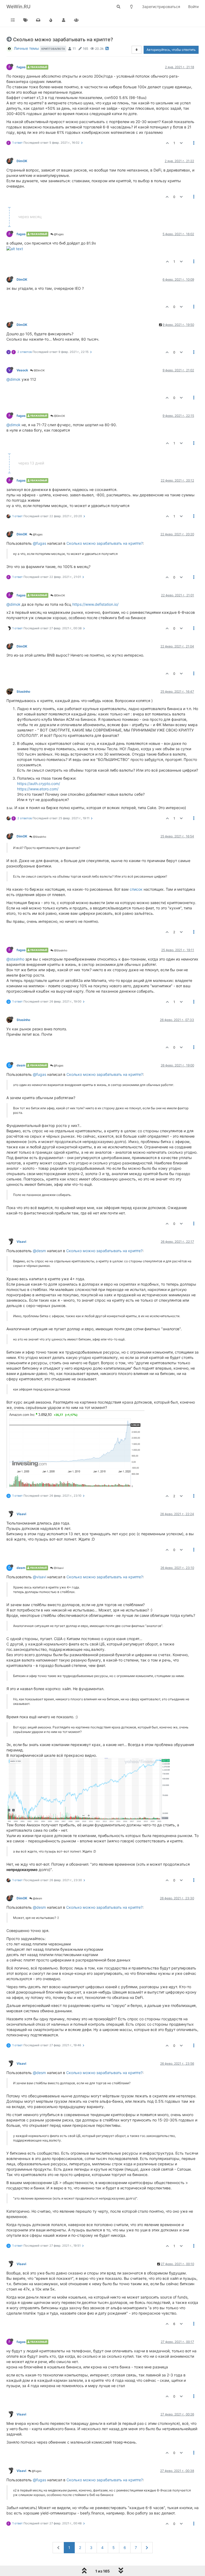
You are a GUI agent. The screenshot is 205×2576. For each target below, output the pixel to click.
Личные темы (26, 48)
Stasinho (23, 691)
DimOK (22, 161)
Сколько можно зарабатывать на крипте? (105, 543)
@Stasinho (39, 837)
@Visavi (58, 1568)
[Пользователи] (64, 20)
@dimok (13, 379)
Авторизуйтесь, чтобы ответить (171, 50)
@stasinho (15, 959)
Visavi (21, 1242)
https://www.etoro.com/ (38, 789)
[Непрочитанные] (38, 20)
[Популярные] (51, 20)
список (136, 889)
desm (21, 1065)
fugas (21, 67)
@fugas (58, 234)
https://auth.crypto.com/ (39, 784)
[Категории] (13, 20)
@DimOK (39, 370)
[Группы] (76, 20)
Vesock (22, 370)
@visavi (40, 1577)
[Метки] (26, 20)
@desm (39, 1251)
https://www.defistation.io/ (95, 604)
